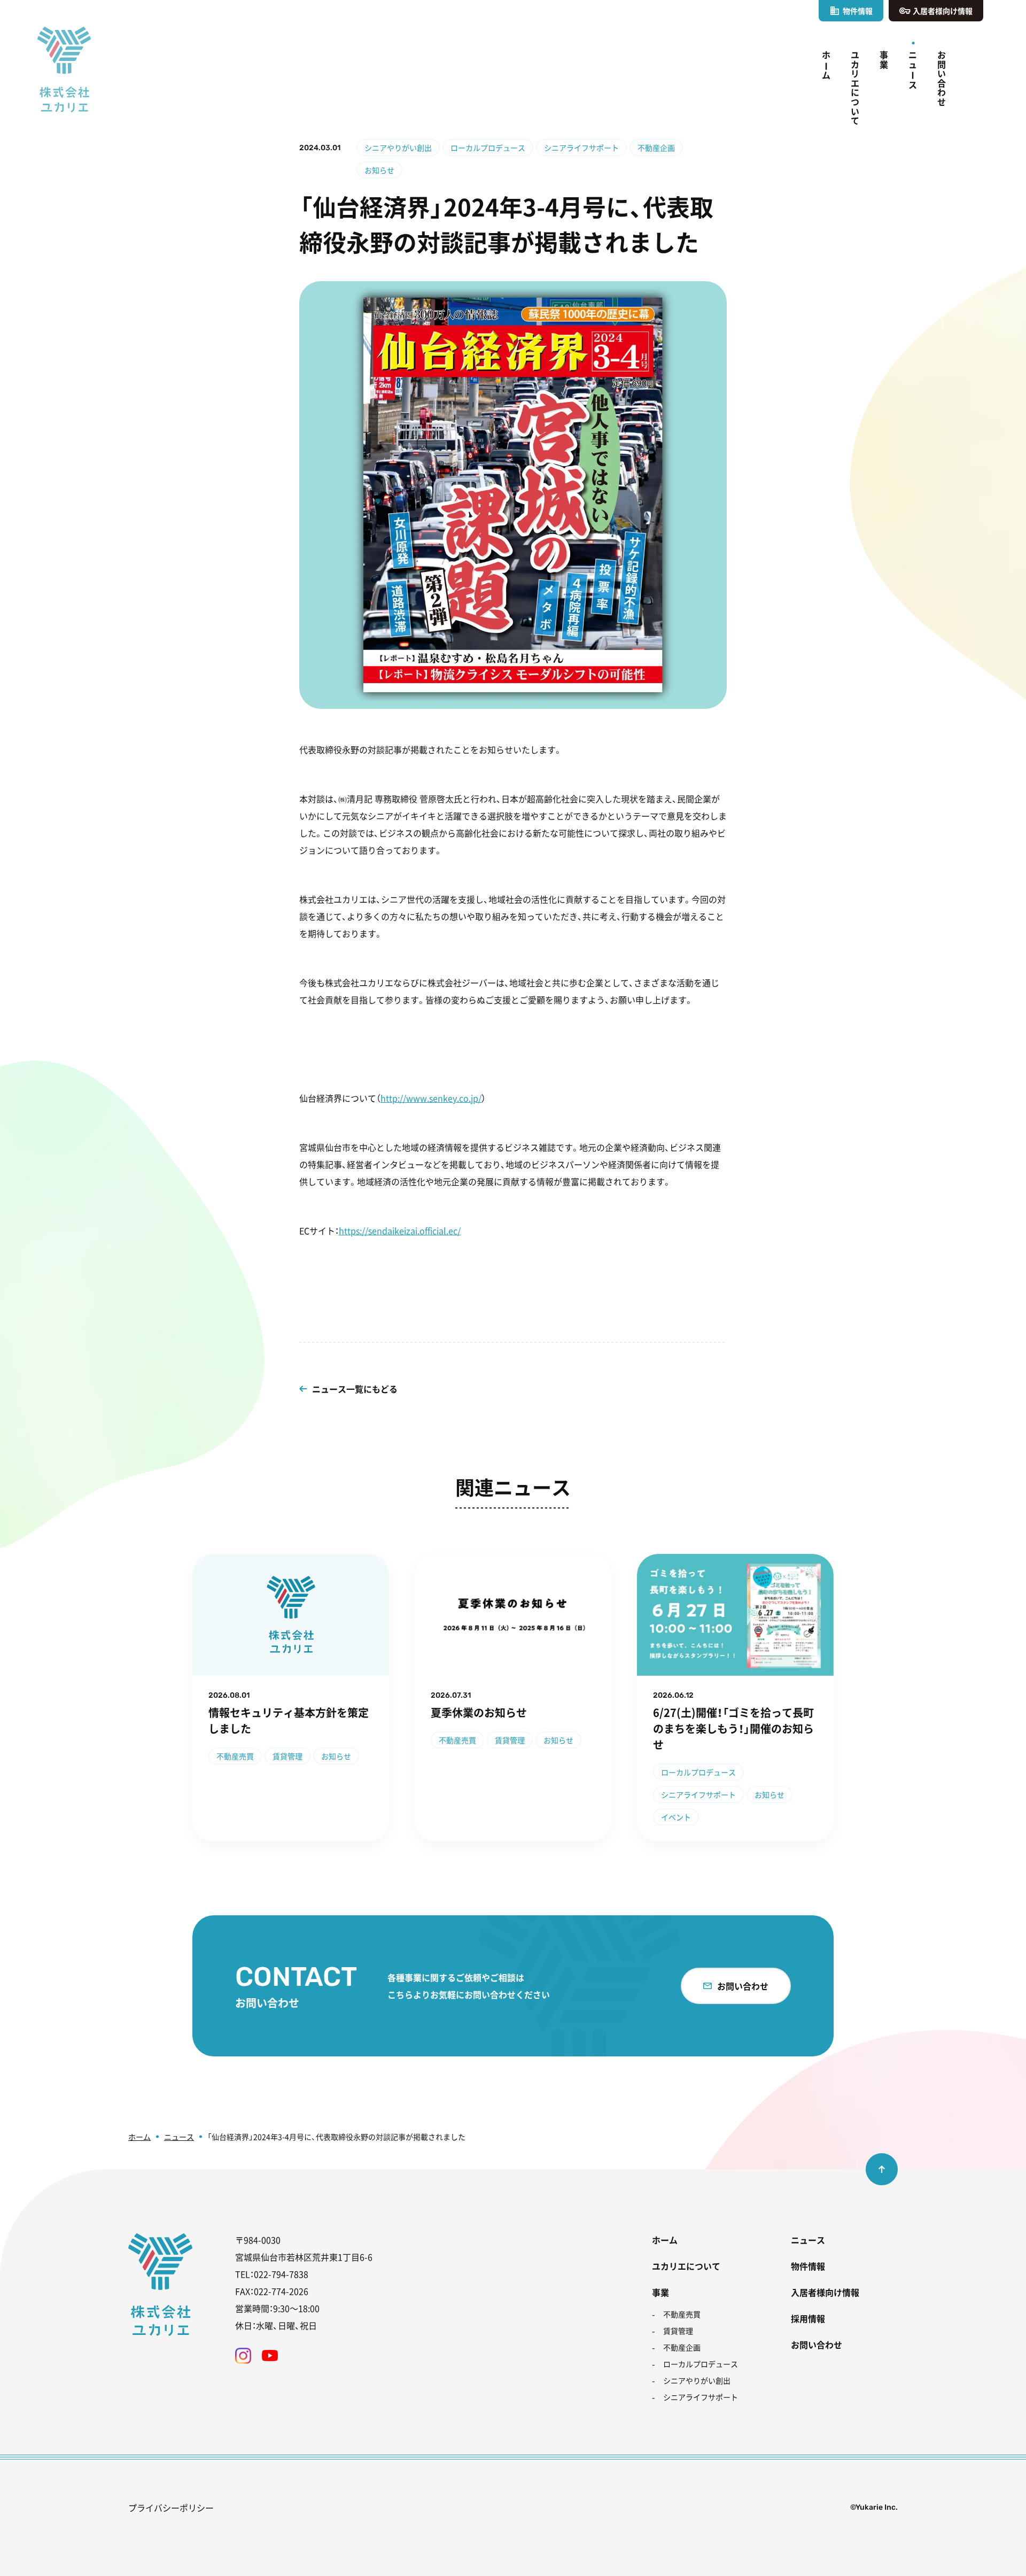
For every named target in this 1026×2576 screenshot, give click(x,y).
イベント (676, 1817)
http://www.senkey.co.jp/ (431, 1098)
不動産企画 (656, 148)
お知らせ (379, 170)
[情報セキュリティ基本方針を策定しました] (291, 1698)
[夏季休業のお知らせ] (513, 1698)
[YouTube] (270, 2356)
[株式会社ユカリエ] (64, 69)
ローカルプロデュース (488, 148)
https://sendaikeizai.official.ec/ (400, 1231)
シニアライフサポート (581, 148)
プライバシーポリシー (171, 2508)
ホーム (139, 2137)
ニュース (179, 2137)
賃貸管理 (287, 1756)
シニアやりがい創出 (398, 148)
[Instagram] (243, 2356)
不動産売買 (235, 1756)
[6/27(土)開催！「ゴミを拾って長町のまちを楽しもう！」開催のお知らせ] (735, 1698)
